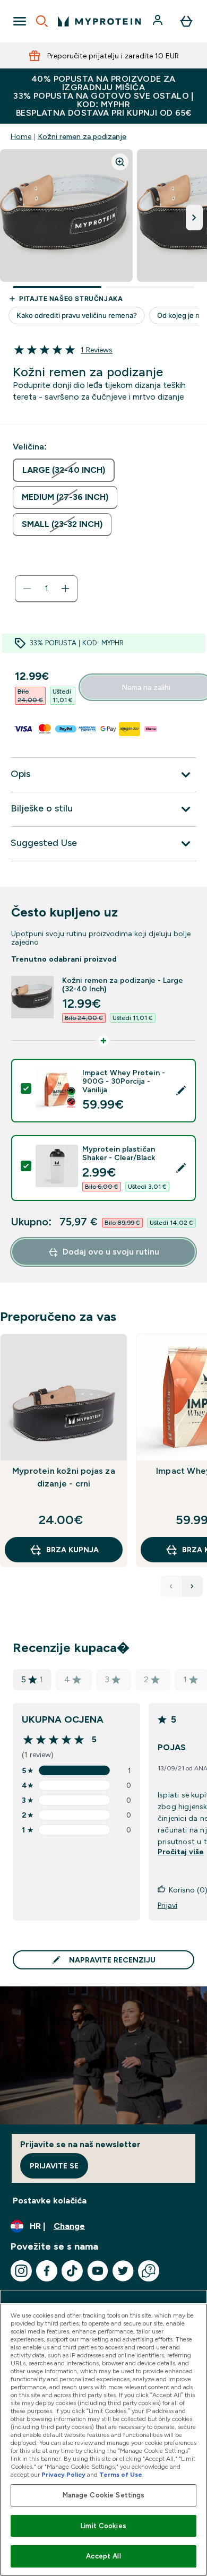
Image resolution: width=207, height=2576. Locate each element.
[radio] (64, 470)
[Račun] (159, 21)
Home (21, 136)
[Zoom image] (120, 162)
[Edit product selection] (181, 1091)
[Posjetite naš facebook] (47, 2271)
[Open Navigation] (20, 21)
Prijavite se (54, 2166)
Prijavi (167, 1905)
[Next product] (192, 1586)
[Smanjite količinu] (27, 589)
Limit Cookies (103, 2526)
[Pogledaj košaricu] (186, 21)
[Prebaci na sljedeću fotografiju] (194, 218)
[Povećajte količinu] (65, 589)
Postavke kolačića (50, 2201)
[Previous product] (171, 1586)
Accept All (103, 2556)
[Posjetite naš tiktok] (72, 2271)
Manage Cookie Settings (104, 2495)
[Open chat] (149, 2271)
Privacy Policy (63, 2475)
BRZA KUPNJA (72, 1550)
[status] (46, 589)
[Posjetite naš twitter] (123, 2271)
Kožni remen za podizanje (82, 136)
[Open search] (42, 21)
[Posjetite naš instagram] (21, 2271)
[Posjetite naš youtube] (98, 2271)
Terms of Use (121, 2475)
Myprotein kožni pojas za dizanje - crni (64, 1477)
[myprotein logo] (99, 21)
